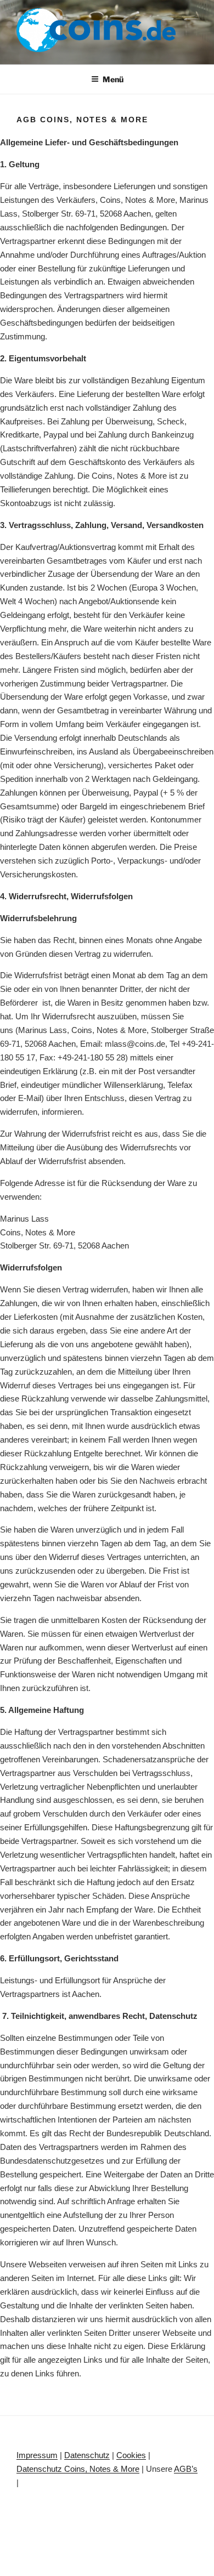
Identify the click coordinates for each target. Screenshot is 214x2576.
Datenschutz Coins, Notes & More (78, 2469)
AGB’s (186, 2469)
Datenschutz (87, 2455)
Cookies (131, 2455)
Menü (113, 79)
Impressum (37, 2455)
